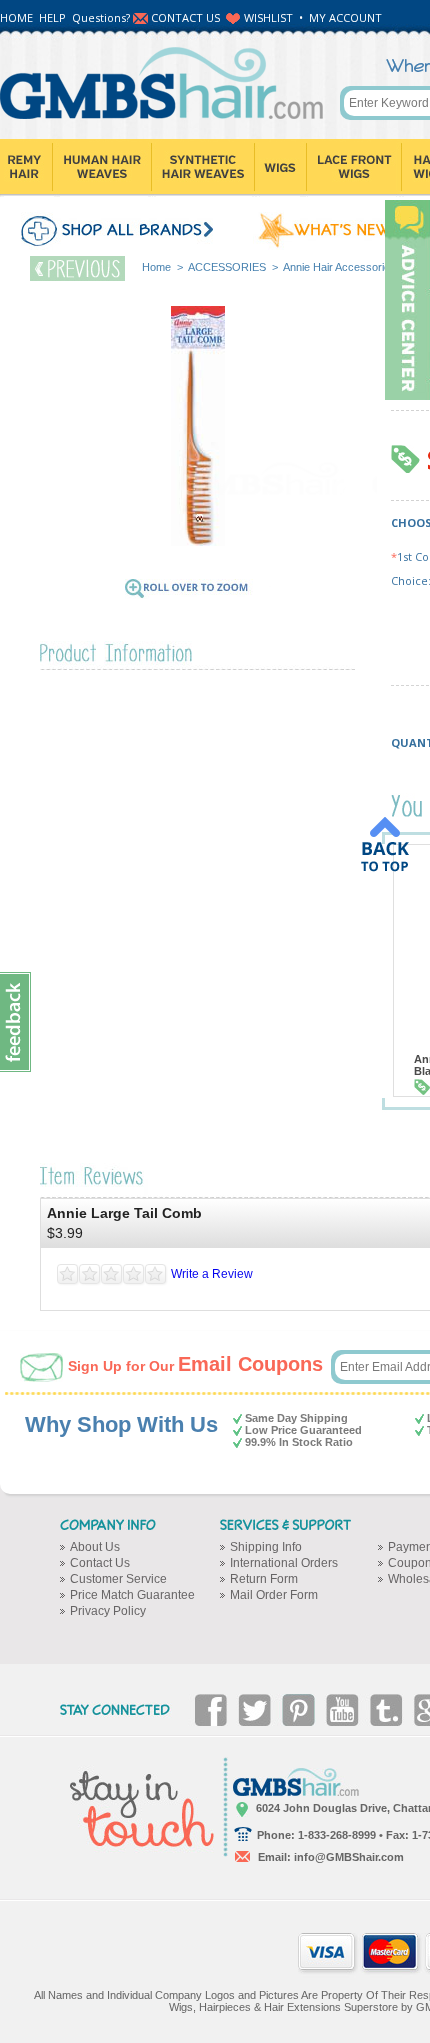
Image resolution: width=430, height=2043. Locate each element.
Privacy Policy (108, 1611)
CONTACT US (185, 17)
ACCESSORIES (227, 267)
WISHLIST (268, 17)
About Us (95, 1547)
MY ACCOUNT (345, 17)
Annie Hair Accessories (339, 267)
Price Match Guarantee (132, 1595)
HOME (16, 17)
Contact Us (100, 1563)
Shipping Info (266, 1547)
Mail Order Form (274, 1595)
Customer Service (118, 1579)
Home (156, 267)
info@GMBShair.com (349, 1857)
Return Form (264, 1579)
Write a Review (212, 1274)
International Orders (284, 1563)
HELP (52, 17)
